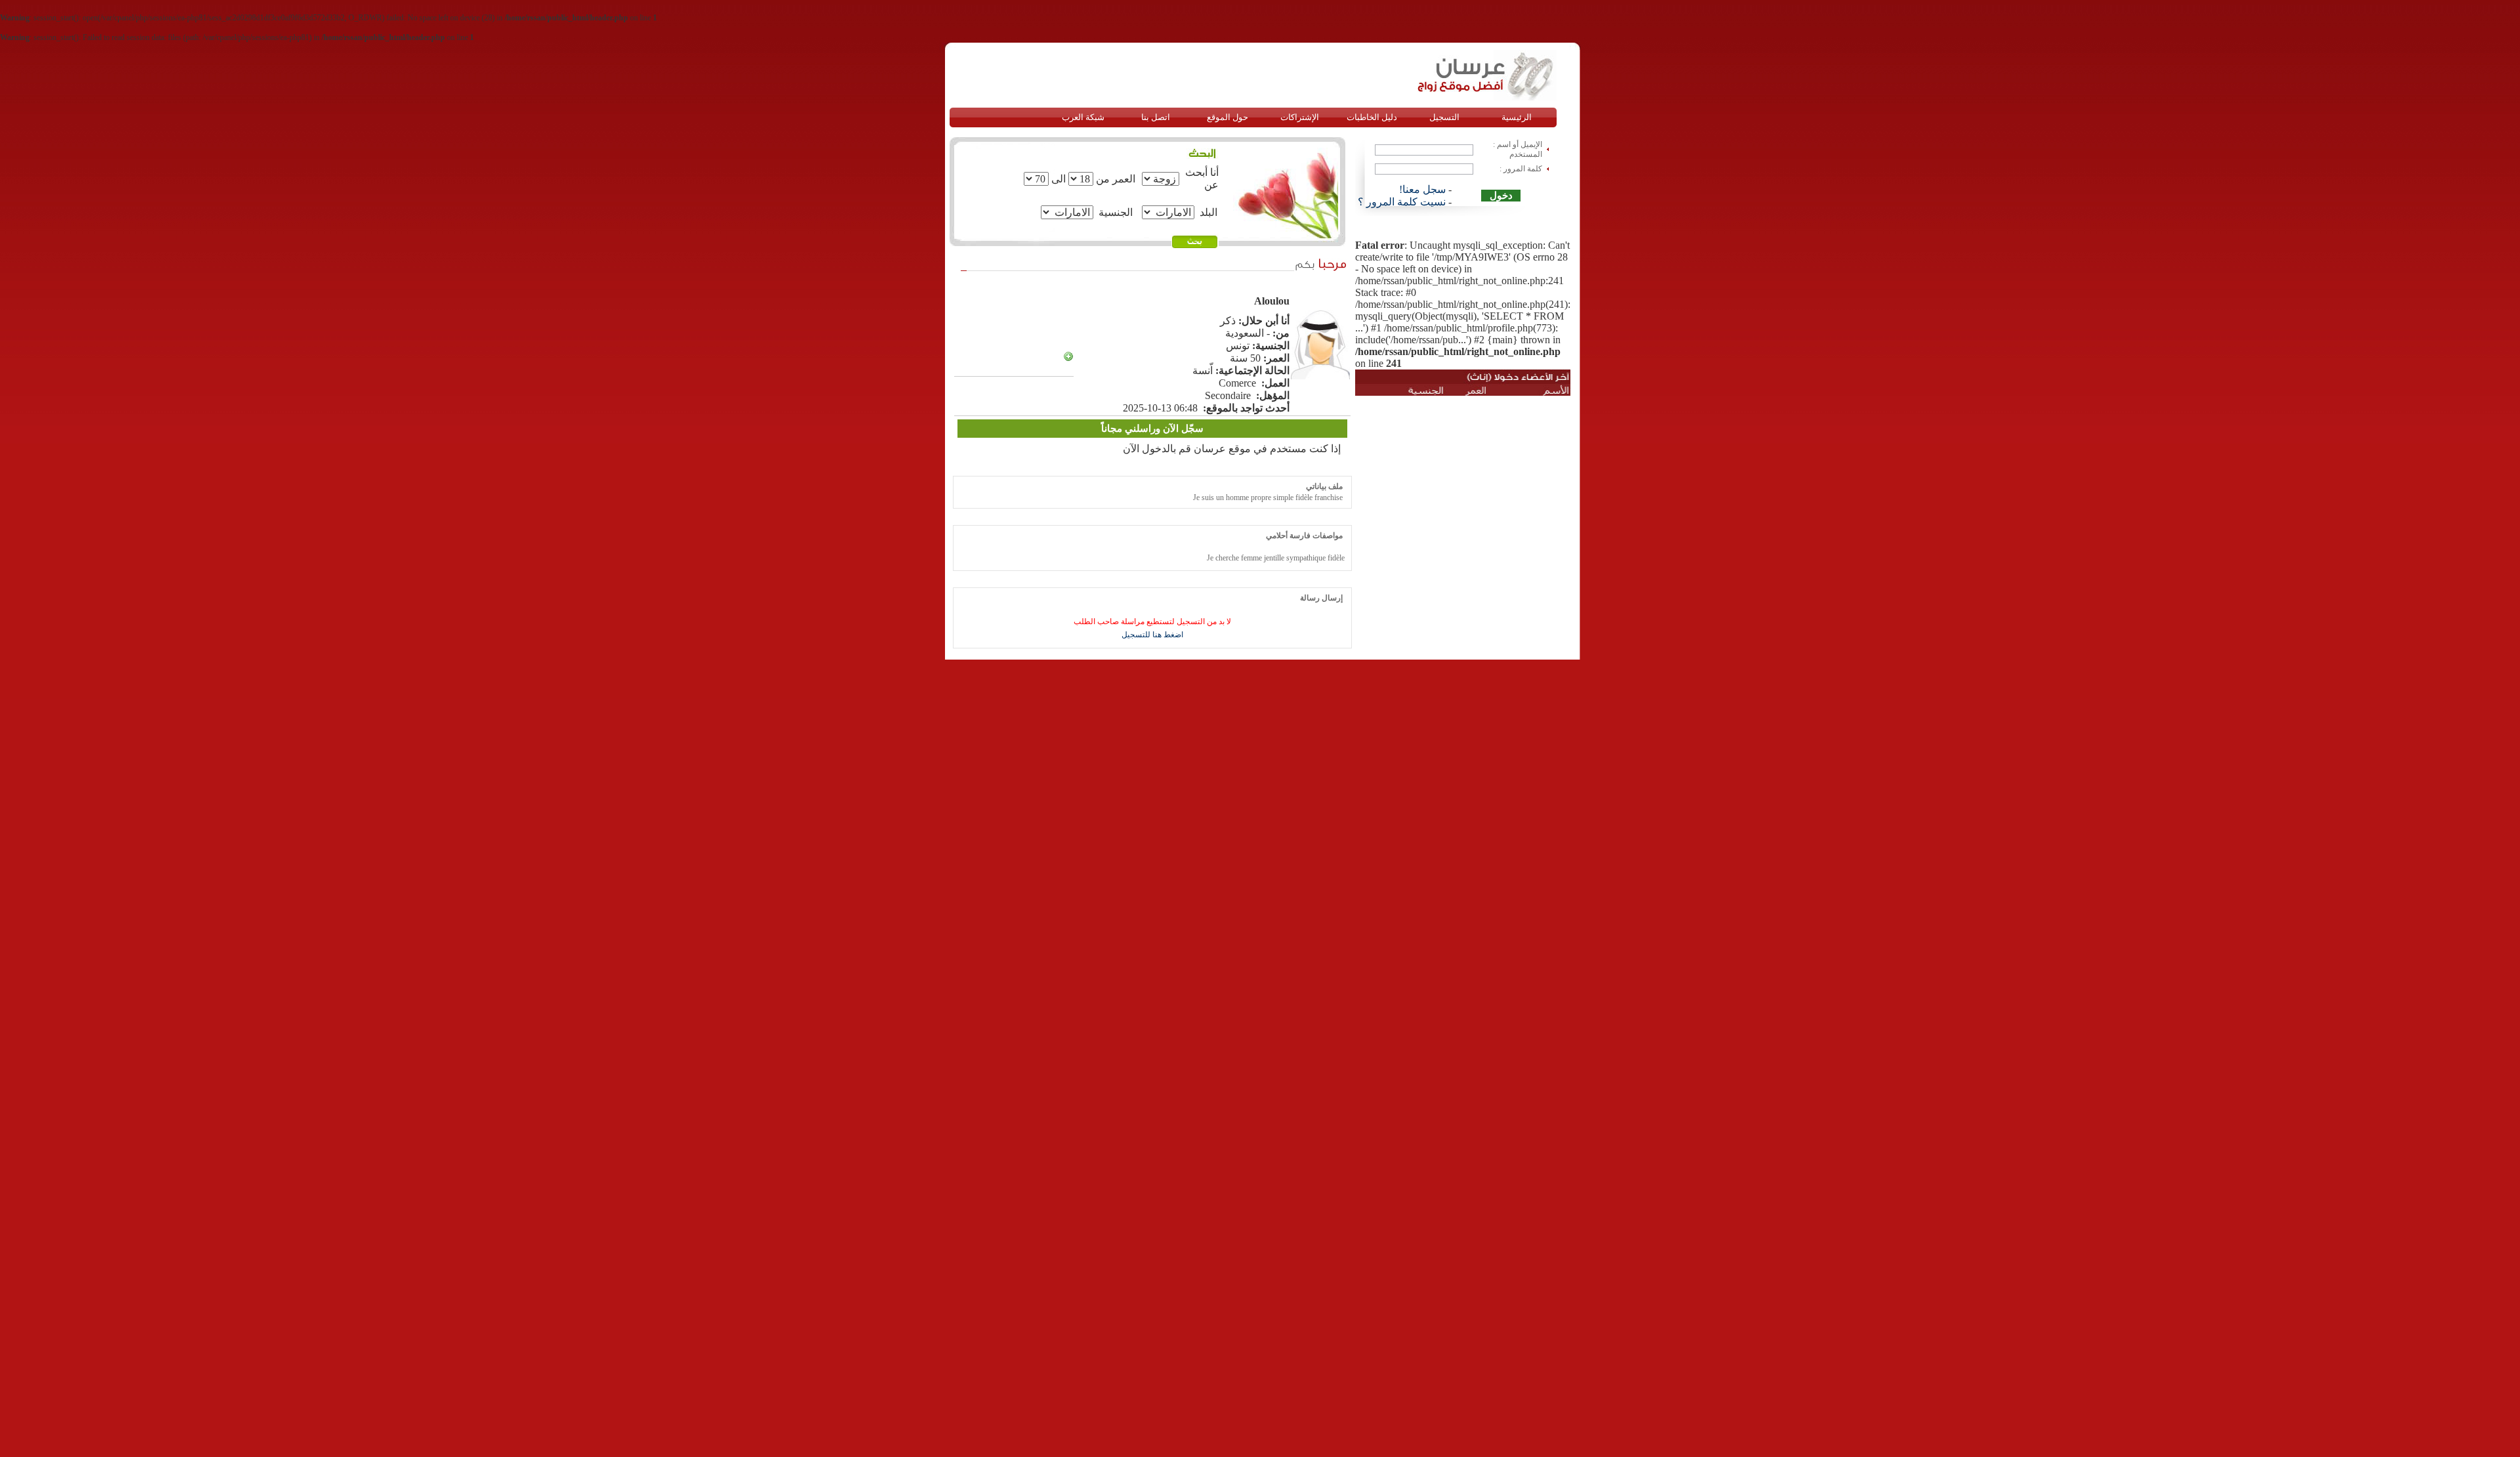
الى (1059, 179)
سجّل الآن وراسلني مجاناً (1152, 429)
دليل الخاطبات (1372, 117)
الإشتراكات (1300, 117)
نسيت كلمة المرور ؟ (1402, 202)
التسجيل (1444, 117)
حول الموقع (1228, 117)
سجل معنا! (1422, 189)
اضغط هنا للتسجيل (1152, 635)
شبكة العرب (1083, 117)
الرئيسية (1517, 117)
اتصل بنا (1156, 117)
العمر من (1116, 179)
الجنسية (1116, 212)
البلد (1208, 212)
